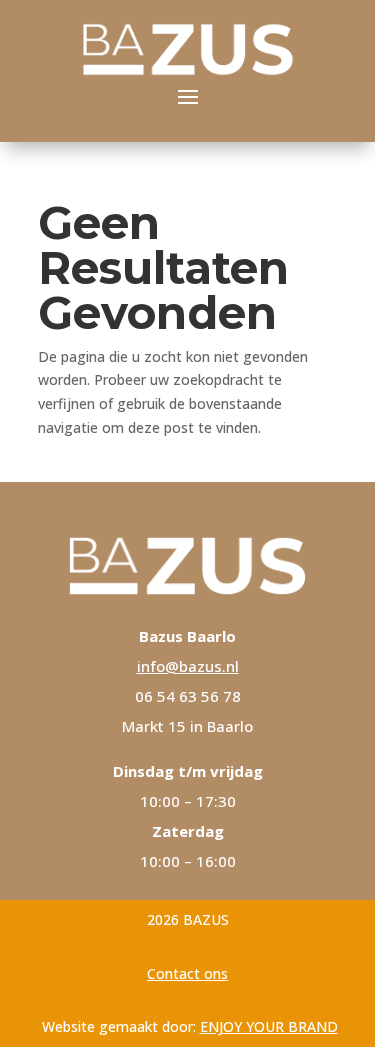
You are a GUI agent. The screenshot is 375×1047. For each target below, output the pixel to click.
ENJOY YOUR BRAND (269, 1026)
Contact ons (187, 973)
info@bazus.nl (188, 666)
